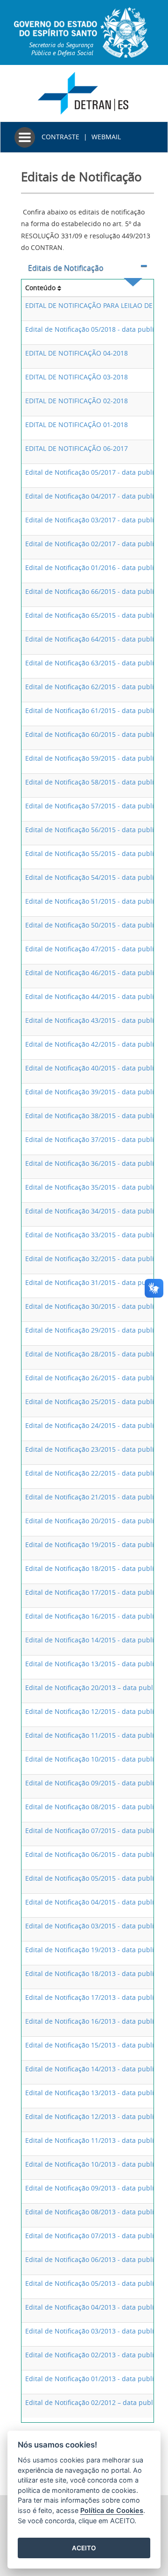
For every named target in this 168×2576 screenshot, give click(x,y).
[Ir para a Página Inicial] (84, 92)
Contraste (60, 137)
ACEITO (84, 2548)
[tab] (87, 268)
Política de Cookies (112, 2510)
